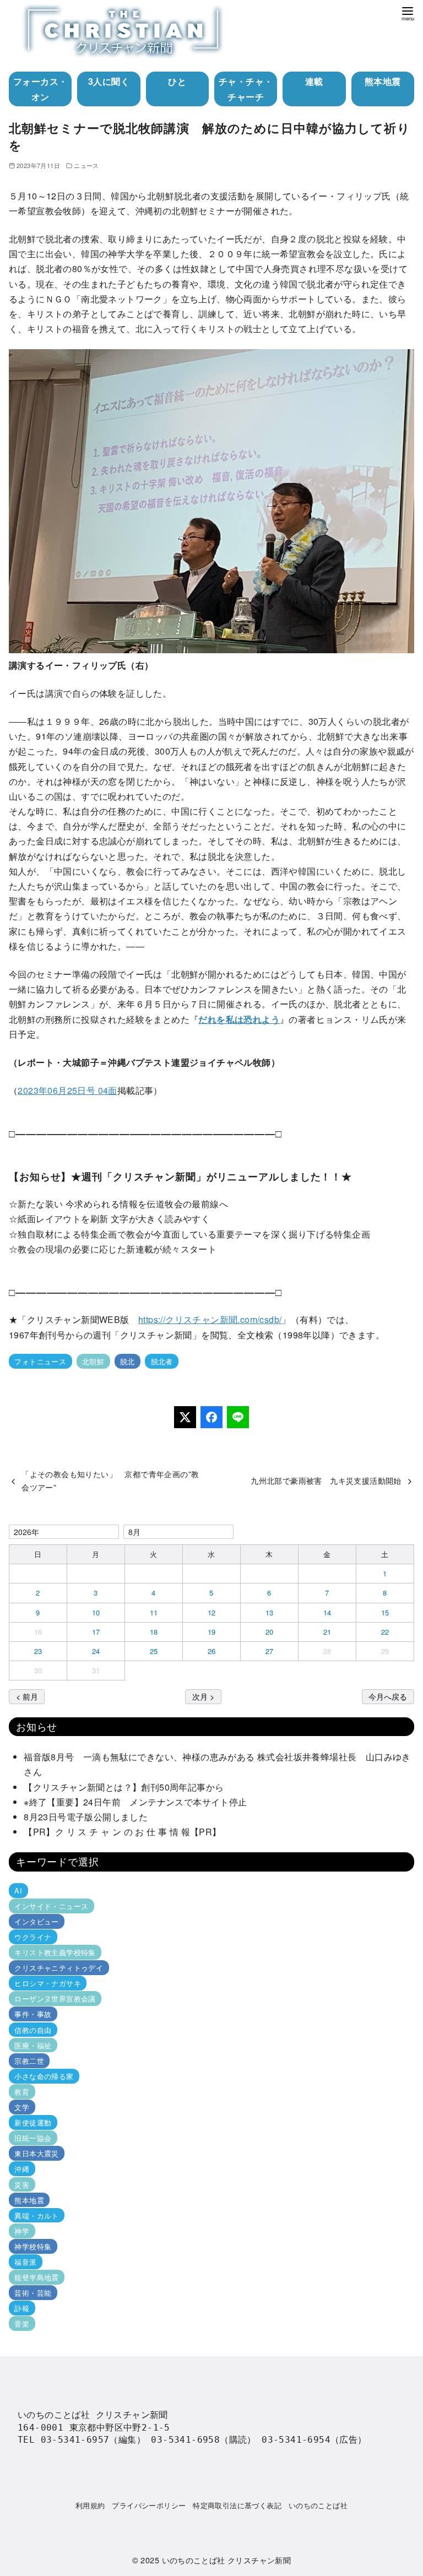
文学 (22, 2107)
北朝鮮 (93, 1361)
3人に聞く (109, 81)
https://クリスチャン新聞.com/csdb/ (210, 1319)
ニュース (86, 165)
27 (270, 1651)
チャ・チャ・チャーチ (246, 89)
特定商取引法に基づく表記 (237, 2505)
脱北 (128, 1361)
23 (38, 1651)
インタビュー (36, 1921)
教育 (22, 2092)
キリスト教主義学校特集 (55, 1952)
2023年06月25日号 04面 (67, 1090)
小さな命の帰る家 (44, 2076)
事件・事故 (33, 2014)
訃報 (22, 2308)
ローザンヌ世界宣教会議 (55, 1999)
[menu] (408, 13)
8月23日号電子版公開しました (86, 1817)
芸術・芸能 (33, 2293)
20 (270, 1632)
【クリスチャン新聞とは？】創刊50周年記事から (124, 1787)
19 (212, 1632)
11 (154, 1612)
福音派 (25, 2262)
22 (385, 1632)
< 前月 (27, 1696)
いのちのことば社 (318, 2505)
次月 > (203, 1696)
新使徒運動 (33, 2122)
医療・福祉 (33, 2045)
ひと (177, 81)
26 (212, 1651)
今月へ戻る (388, 1696)
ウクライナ (33, 1937)
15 (385, 1612)
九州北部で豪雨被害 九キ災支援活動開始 (326, 1480)
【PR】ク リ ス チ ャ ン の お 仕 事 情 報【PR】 (122, 1832)
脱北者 (162, 1361)
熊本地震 (383, 81)
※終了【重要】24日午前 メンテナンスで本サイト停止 (135, 1802)
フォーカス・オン (40, 89)
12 (212, 1612)
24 (96, 1651)
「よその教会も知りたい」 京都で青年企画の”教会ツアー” (110, 1480)
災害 (22, 2184)
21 (327, 1632)
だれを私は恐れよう (239, 1019)
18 (154, 1632)
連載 (314, 81)
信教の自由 (33, 2029)
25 (154, 1651)
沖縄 (22, 2169)
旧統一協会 (33, 2138)
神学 (22, 2231)
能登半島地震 (36, 2277)
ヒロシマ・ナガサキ (48, 1983)
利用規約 (90, 2505)
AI (18, 1891)
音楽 (22, 2323)
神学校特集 (33, 2246)
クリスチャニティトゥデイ (59, 1968)
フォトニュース (40, 1361)
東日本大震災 (36, 2153)
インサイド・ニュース (51, 1906)
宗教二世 (29, 2061)
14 (327, 1612)
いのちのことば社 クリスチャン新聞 (227, 2560)
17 (96, 1632)
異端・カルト (36, 2216)
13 (270, 1612)
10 (96, 1612)
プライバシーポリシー (149, 2505)
